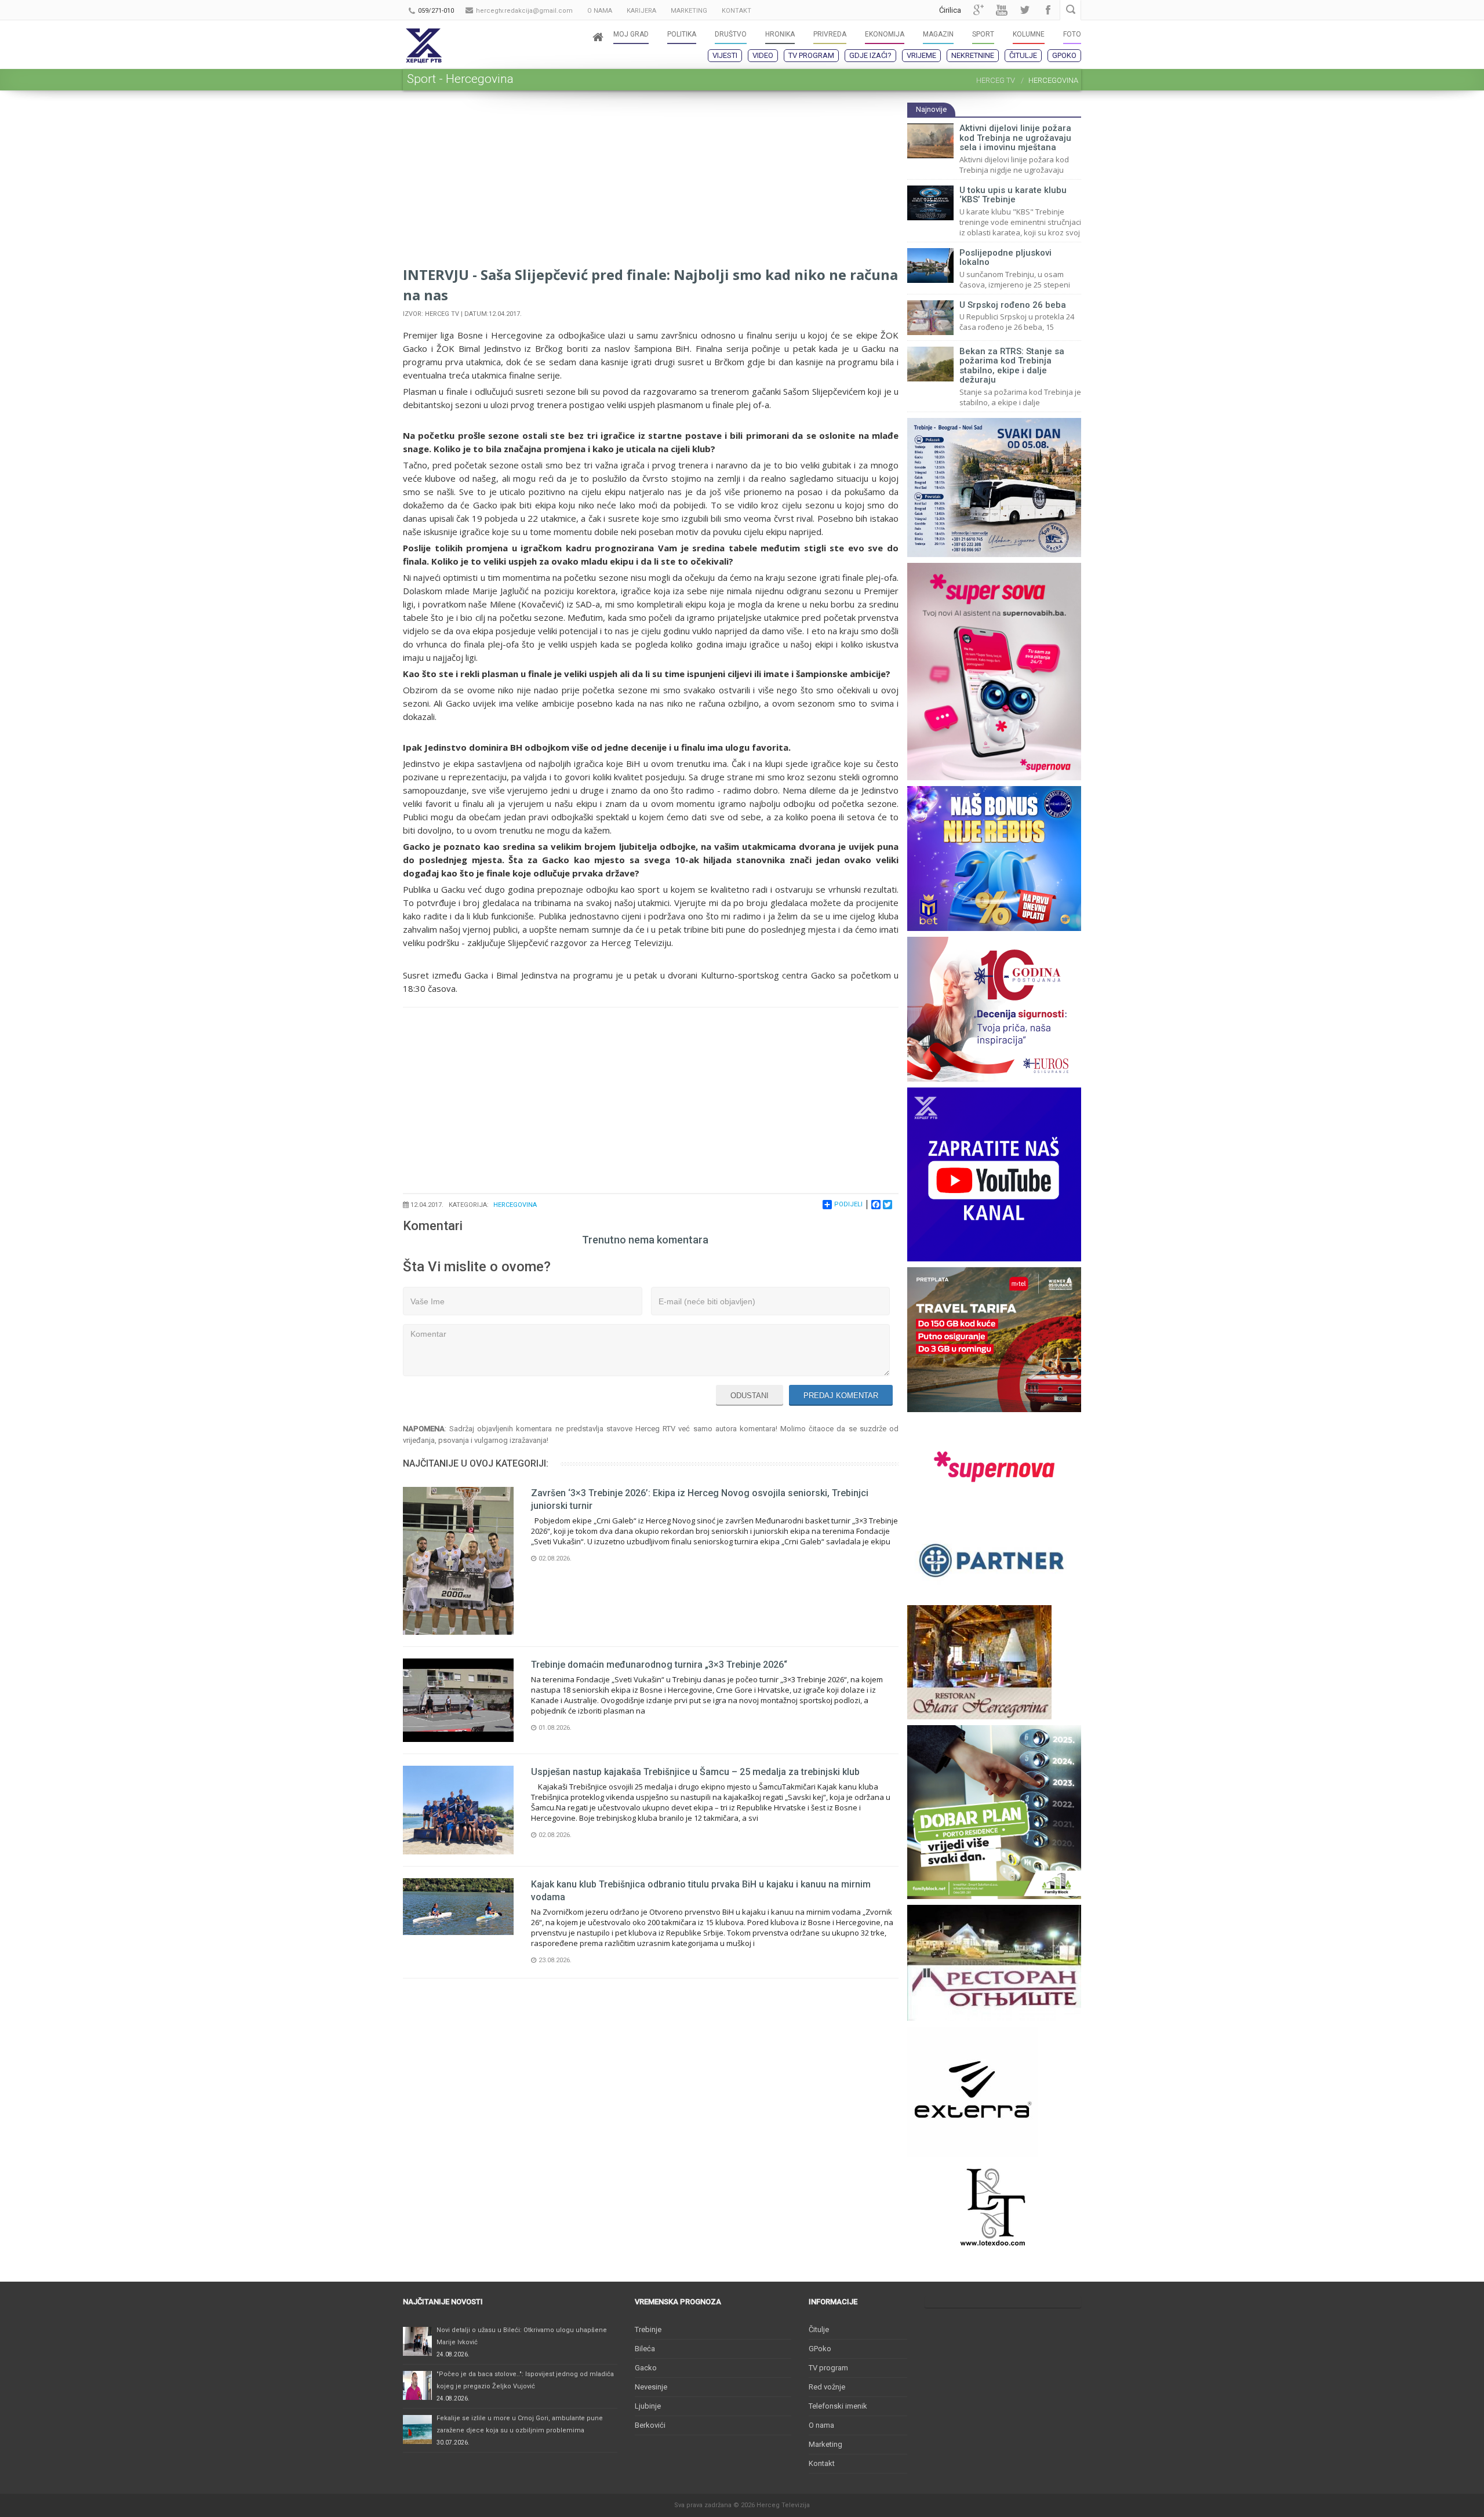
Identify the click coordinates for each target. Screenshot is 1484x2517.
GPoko (1064, 55)
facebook (1048, 10)
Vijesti (725, 55)
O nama (821, 2425)
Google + (979, 10)
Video (763, 55)
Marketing (825, 2444)
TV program (811, 55)
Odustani (750, 1396)
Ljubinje (648, 2406)
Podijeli (848, 1204)
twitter (1025, 10)
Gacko (646, 2368)
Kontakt (822, 2463)
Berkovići (650, 2425)
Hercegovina (515, 1205)
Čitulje (1023, 55)
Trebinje (648, 2329)
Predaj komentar (841, 1396)
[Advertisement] (651, 183)
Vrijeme (921, 55)
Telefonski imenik (838, 2406)
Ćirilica (950, 10)
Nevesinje (651, 2387)
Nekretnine (973, 55)
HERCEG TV (996, 80)
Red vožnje (827, 2387)
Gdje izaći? (870, 55)
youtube (1002, 10)
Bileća (645, 2349)
